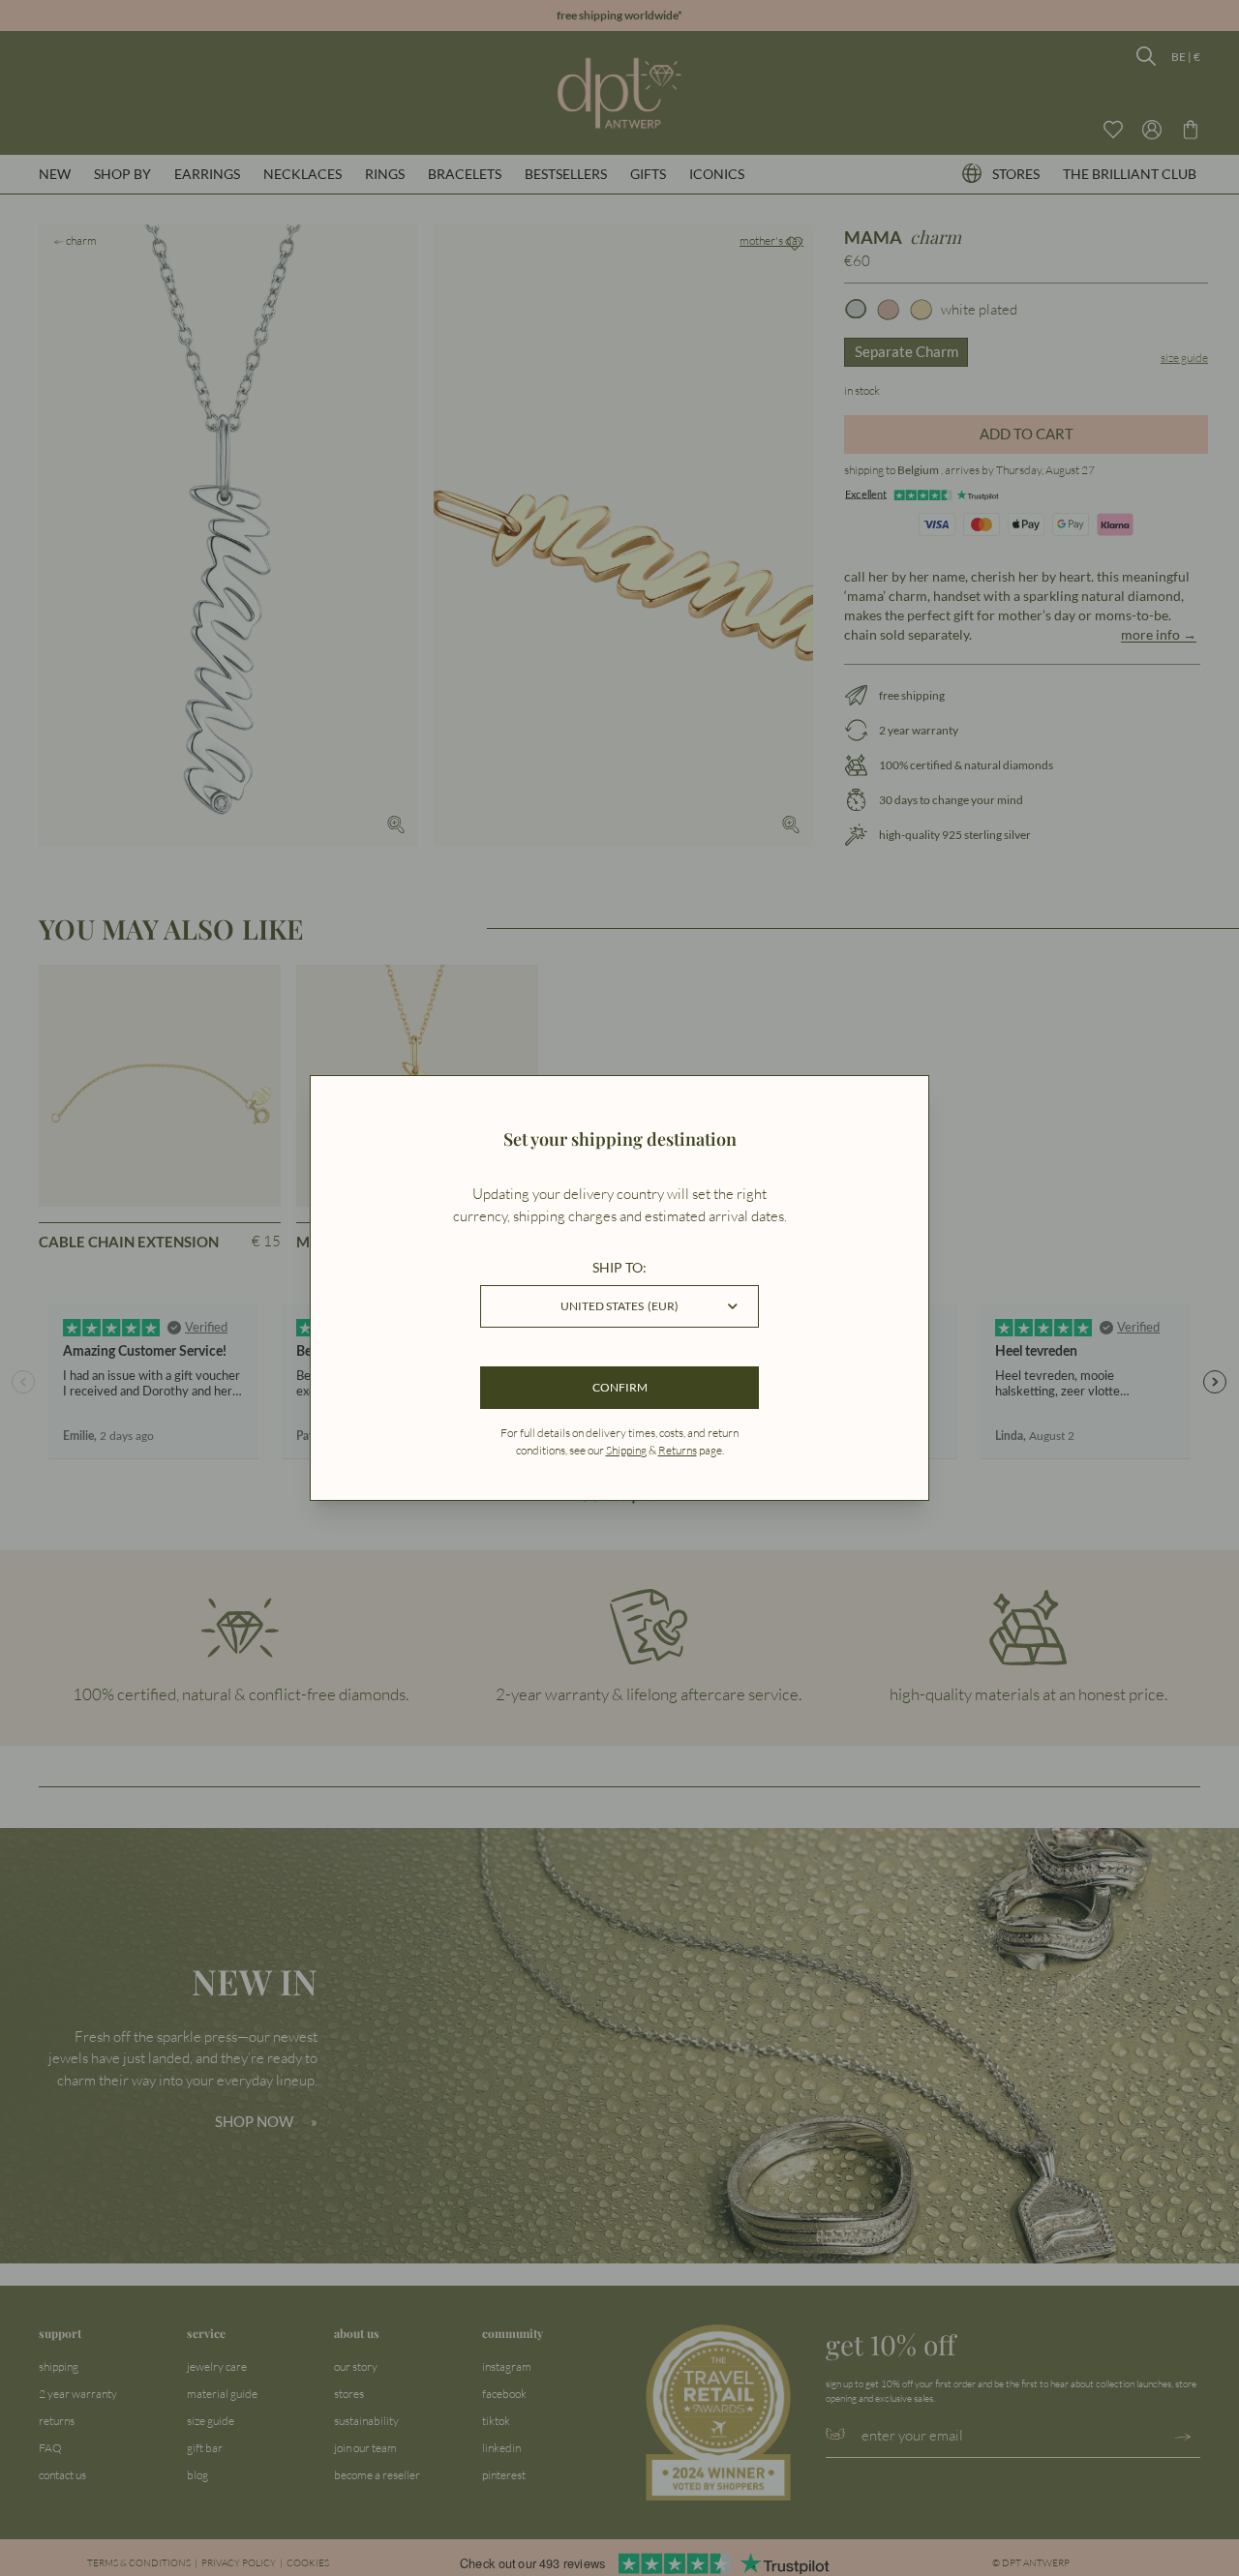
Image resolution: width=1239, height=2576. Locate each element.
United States (619, 1306)
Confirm (620, 1387)
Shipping (626, 1450)
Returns (678, 1450)
